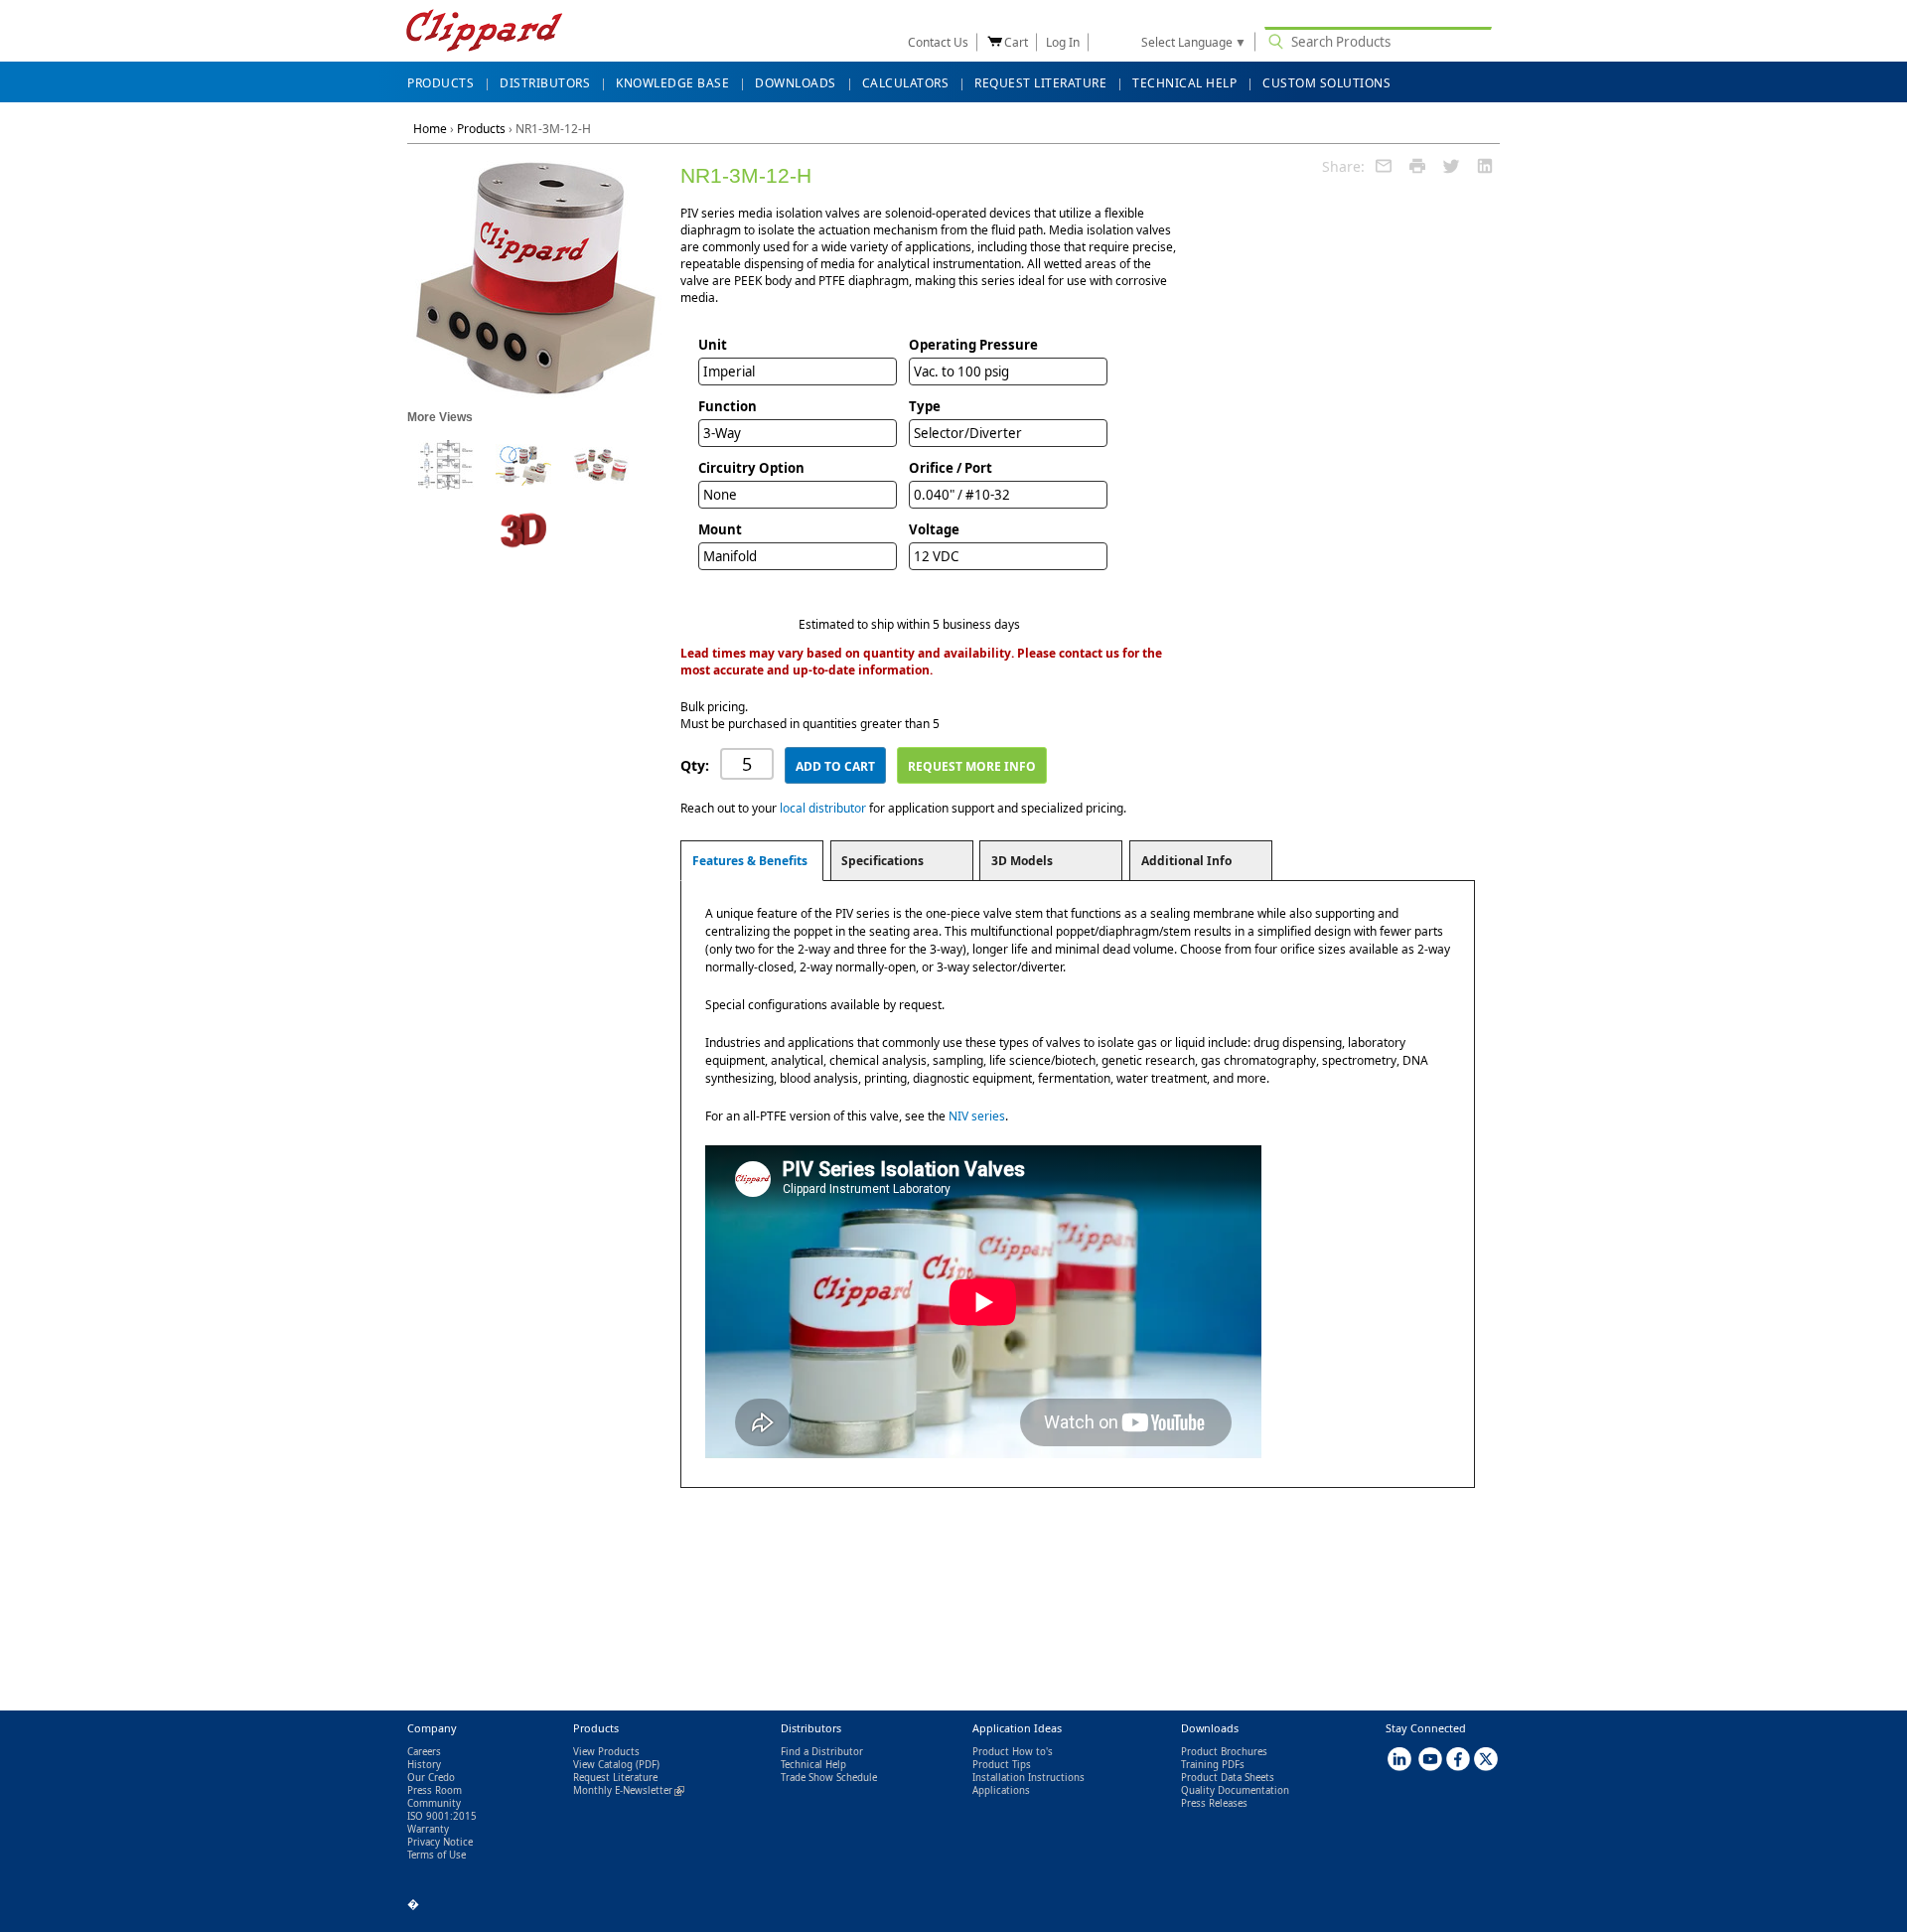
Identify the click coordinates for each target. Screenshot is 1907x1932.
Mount (720, 529)
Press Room (435, 1790)
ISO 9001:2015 (442, 1816)
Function (728, 406)
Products (481, 129)
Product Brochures (1224, 1752)
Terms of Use (437, 1855)
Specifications (882, 861)
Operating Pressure (973, 345)
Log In (1063, 42)
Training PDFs (1213, 1765)
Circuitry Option (751, 468)
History (424, 1765)
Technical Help (813, 1765)
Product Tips (1002, 1765)
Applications (1001, 1790)
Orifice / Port (951, 468)
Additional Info (1186, 861)
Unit (713, 345)
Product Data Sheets (1228, 1778)
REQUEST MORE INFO (972, 766)
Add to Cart (835, 766)
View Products (606, 1752)
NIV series (977, 1116)
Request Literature (615, 1778)
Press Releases (1214, 1803)
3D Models (1022, 861)
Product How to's (1013, 1752)
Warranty (428, 1829)
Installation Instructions (1028, 1778)
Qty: (695, 765)
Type (925, 406)
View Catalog (603, 1765)
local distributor (823, 808)
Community (434, 1803)
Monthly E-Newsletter (629, 1790)
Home (430, 129)
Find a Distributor (822, 1752)
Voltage (934, 529)
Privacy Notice (440, 1842)
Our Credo (431, 1778)
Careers (424, 1752)
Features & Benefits (750, 861)
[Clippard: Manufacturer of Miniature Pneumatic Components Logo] (484, 32)
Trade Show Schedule (829, 1778)
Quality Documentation (1235, 1790)
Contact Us (938, 42)
